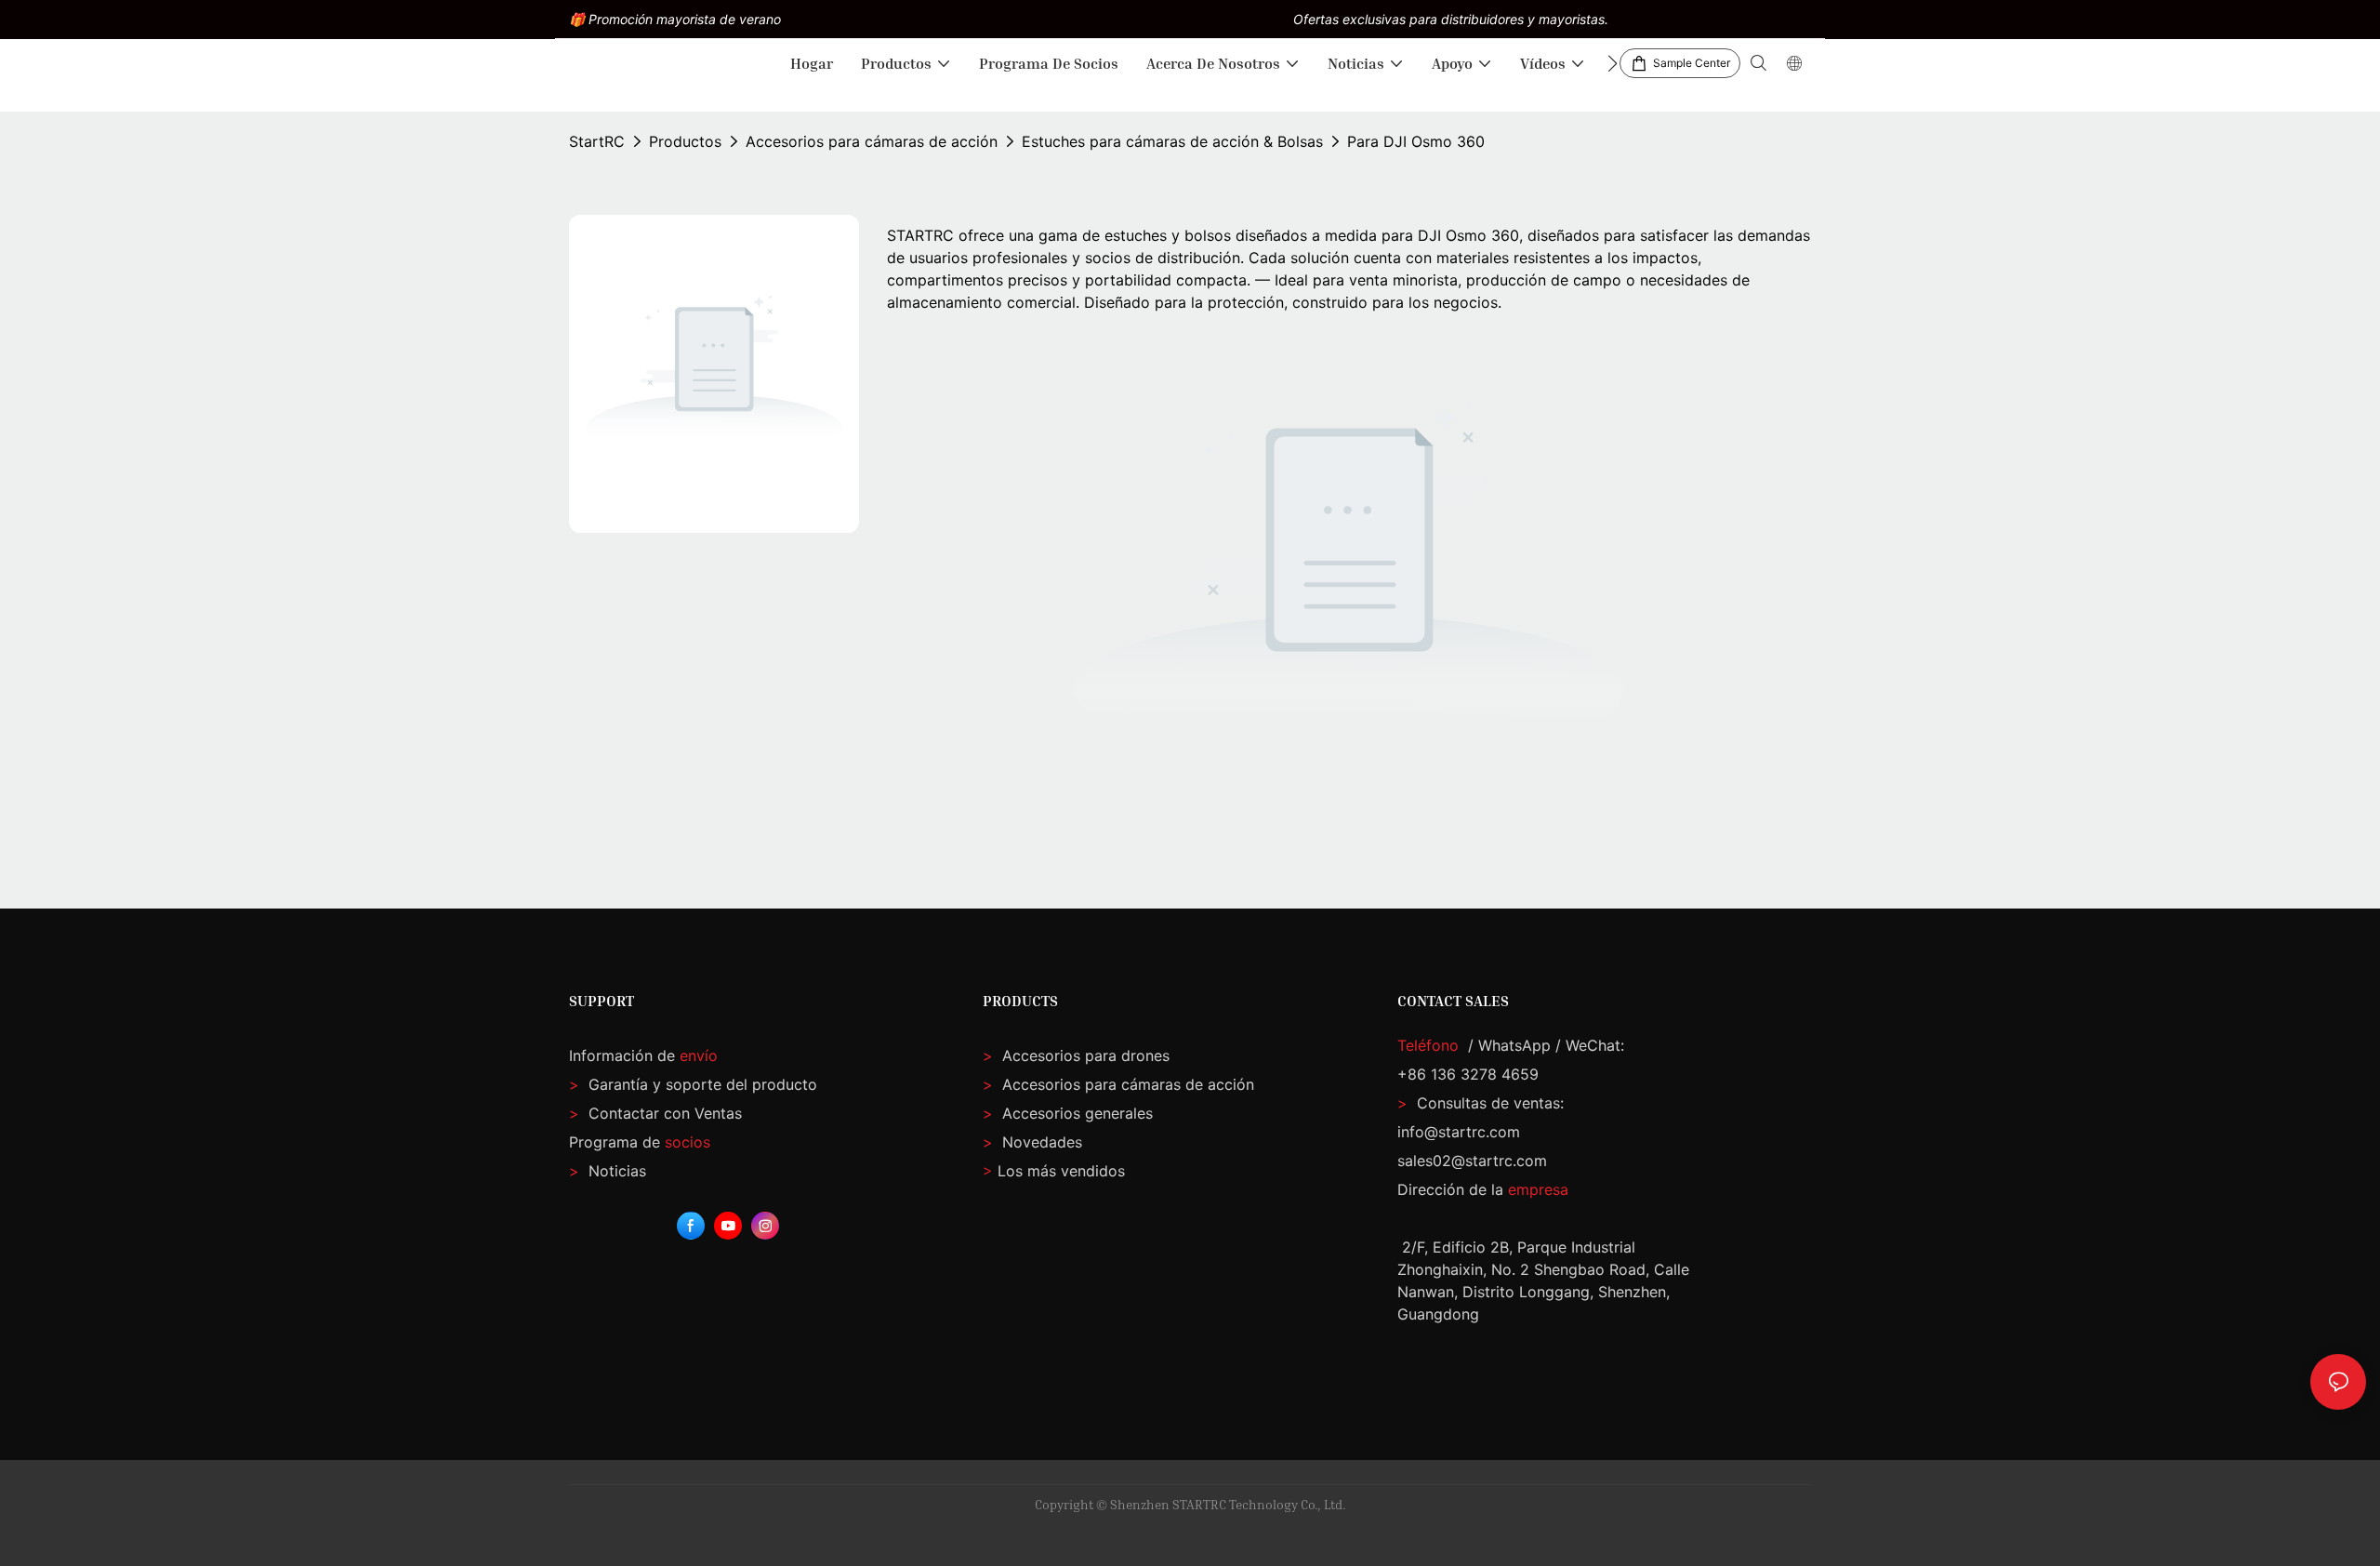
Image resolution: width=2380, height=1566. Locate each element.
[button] (1613, 63)
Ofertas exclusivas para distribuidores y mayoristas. (1451, 19)
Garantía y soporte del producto (701, 1084)
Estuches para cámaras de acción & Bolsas (1172, 141)
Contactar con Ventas (655, 1113)
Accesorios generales (1075, 1113)
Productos (685, 141)
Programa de (640, 1142)
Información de (643, 1055)
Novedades (1040, 1142)
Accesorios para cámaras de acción (872, 141)
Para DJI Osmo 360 (1416, 141)
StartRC (597, 141)
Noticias (608, 1171)
